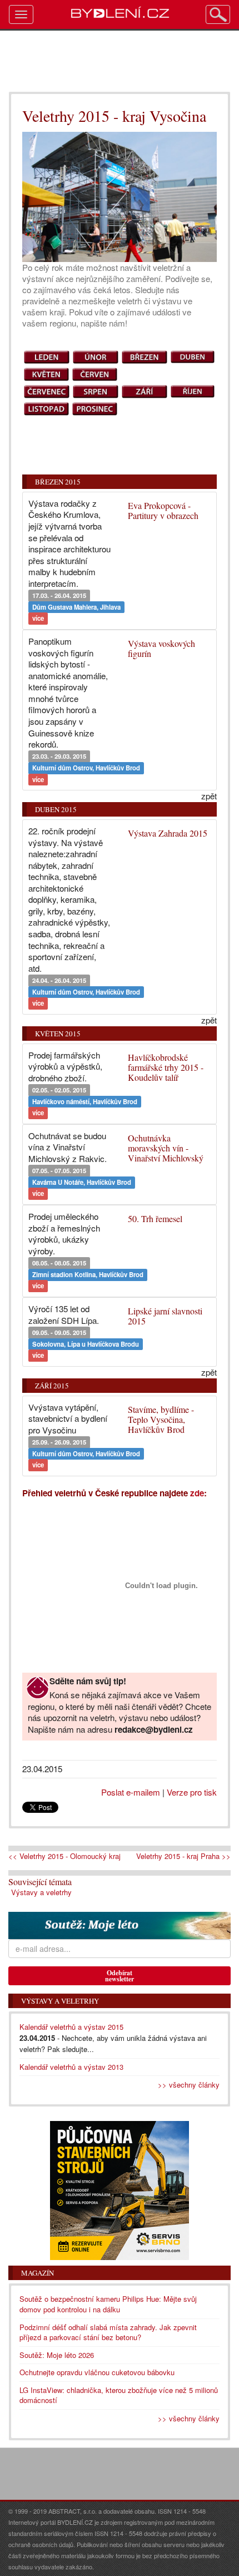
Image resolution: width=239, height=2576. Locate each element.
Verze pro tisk (192, 1792)
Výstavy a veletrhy (41, 1892)
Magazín (38, 2273)
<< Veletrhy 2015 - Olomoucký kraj (64, 1856)
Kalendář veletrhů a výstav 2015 (71, 2027)
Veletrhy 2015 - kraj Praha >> (183, 1856)
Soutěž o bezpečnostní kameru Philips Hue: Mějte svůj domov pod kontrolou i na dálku (108, 2304)
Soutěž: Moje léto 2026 (57, 2355)
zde (197, 1493)
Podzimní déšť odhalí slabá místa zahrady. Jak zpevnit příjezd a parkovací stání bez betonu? (108, 2332)
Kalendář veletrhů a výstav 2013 (71, 2067)
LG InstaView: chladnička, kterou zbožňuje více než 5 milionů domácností (119, 2395)
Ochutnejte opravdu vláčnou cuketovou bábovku (97, 2372)
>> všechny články (189, 2085)
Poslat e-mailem (131, 1792)
